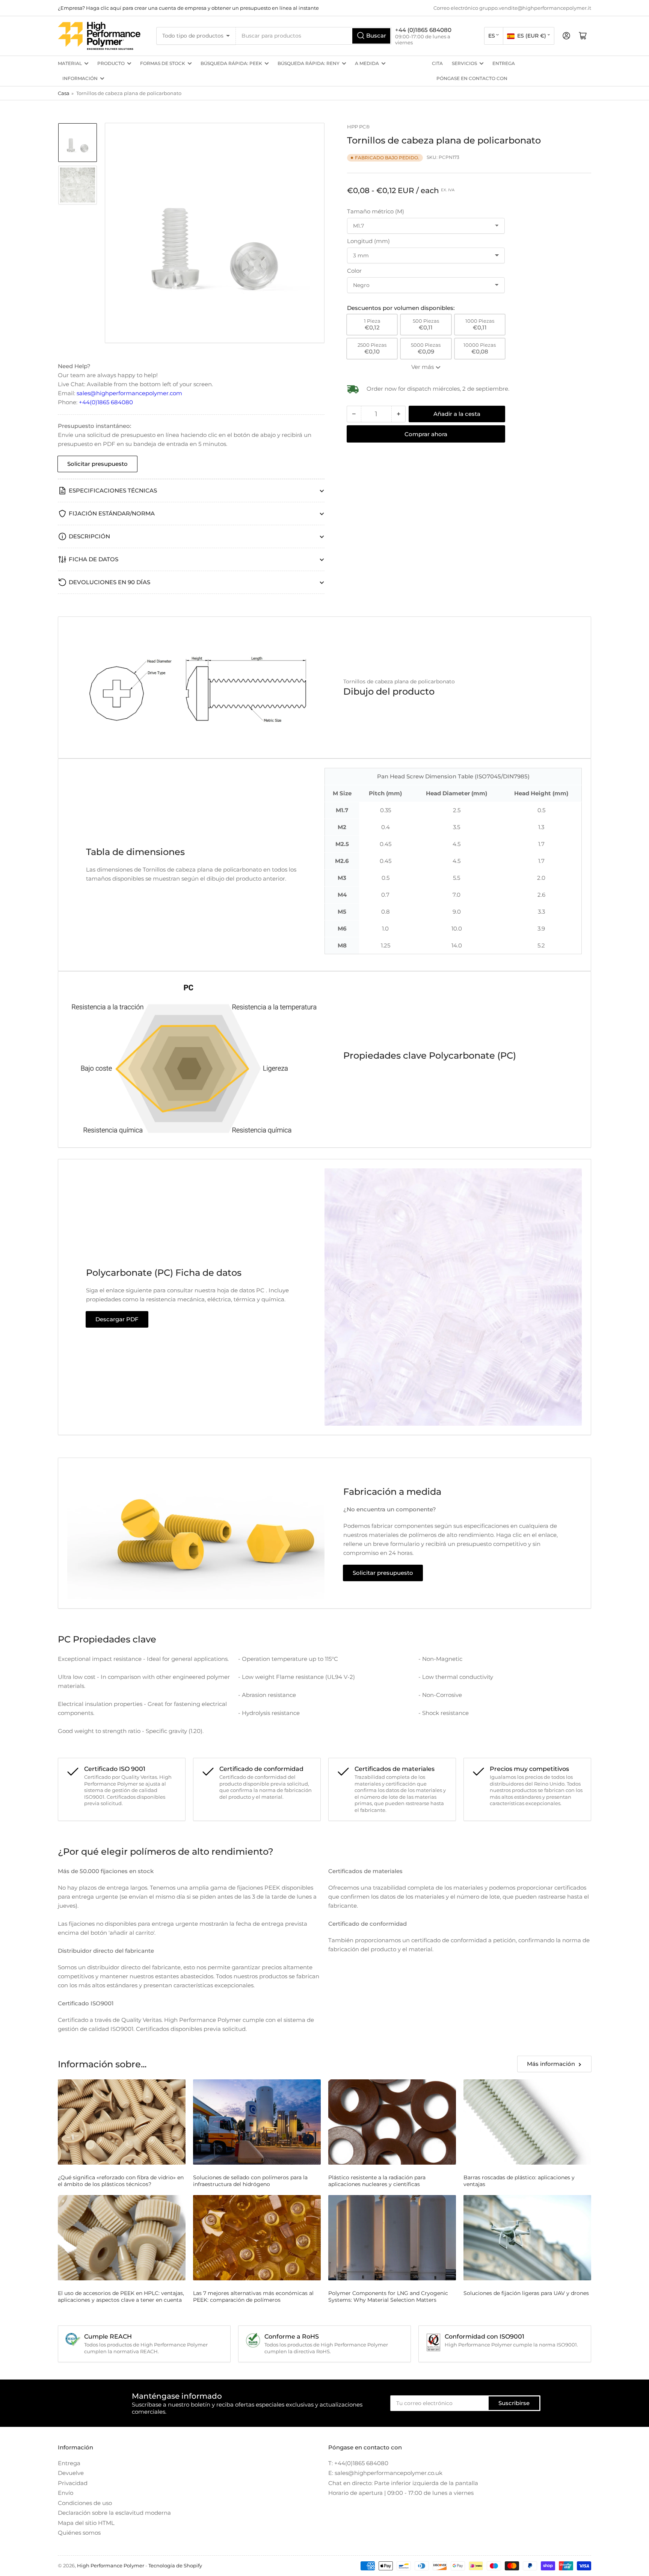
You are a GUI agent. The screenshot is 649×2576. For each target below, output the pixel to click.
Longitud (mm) (368, 241)
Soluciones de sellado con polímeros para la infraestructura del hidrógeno (250, 2181)
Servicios (464, 63)
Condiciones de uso (85, 2503)
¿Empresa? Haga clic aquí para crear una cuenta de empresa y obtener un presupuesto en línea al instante (188, 8)
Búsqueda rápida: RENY (309, 63)
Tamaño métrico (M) (376, 211)
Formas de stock (163, 63)
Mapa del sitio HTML (86, 2523)
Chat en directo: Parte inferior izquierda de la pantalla (403, 2483)
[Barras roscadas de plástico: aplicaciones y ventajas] (527, 2122)
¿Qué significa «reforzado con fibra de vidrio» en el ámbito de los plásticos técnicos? (121, 2181)
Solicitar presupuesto (97, 464)
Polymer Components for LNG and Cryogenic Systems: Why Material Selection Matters (388, 2296)
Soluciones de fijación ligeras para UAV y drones (526, 2293)
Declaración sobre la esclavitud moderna (114, 2513)
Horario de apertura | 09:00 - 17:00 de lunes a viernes (401, 2493)
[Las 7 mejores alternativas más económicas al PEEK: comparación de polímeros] (257, 2238)
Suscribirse (514, 2403)
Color (354, 271)
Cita (437, 63)
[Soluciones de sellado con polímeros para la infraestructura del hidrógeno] (257, 2122)
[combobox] (314, 36)
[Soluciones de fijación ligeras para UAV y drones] (527, 2238)
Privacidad (73, 2483)
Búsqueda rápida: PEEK (231, 63)
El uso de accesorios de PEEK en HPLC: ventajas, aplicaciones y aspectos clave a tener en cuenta (121, 2296)
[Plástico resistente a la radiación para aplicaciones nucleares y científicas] (392, 2122)
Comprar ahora (426, 434)
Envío (66, 2493)
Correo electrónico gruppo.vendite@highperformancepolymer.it (512, 8)
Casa (64, 93)
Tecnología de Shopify (175, 2565)
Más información (551, 2064)
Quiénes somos (79, 2533)
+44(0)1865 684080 (106, 402)
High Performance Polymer (111, 2565)
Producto (111, 63)
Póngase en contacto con (472, 78)
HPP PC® (358, 127)
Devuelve (71, 2473)
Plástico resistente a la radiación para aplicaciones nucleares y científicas (377, 2181)
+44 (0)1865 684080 (423, 30)
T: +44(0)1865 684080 (358, 2463)
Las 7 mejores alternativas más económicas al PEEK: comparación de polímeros (253, 2296)
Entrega (504, 63)
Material (70, 63)
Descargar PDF (117, 1319)
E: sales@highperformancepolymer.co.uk (385, 2473)
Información (80, 78)
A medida (367, 63)
